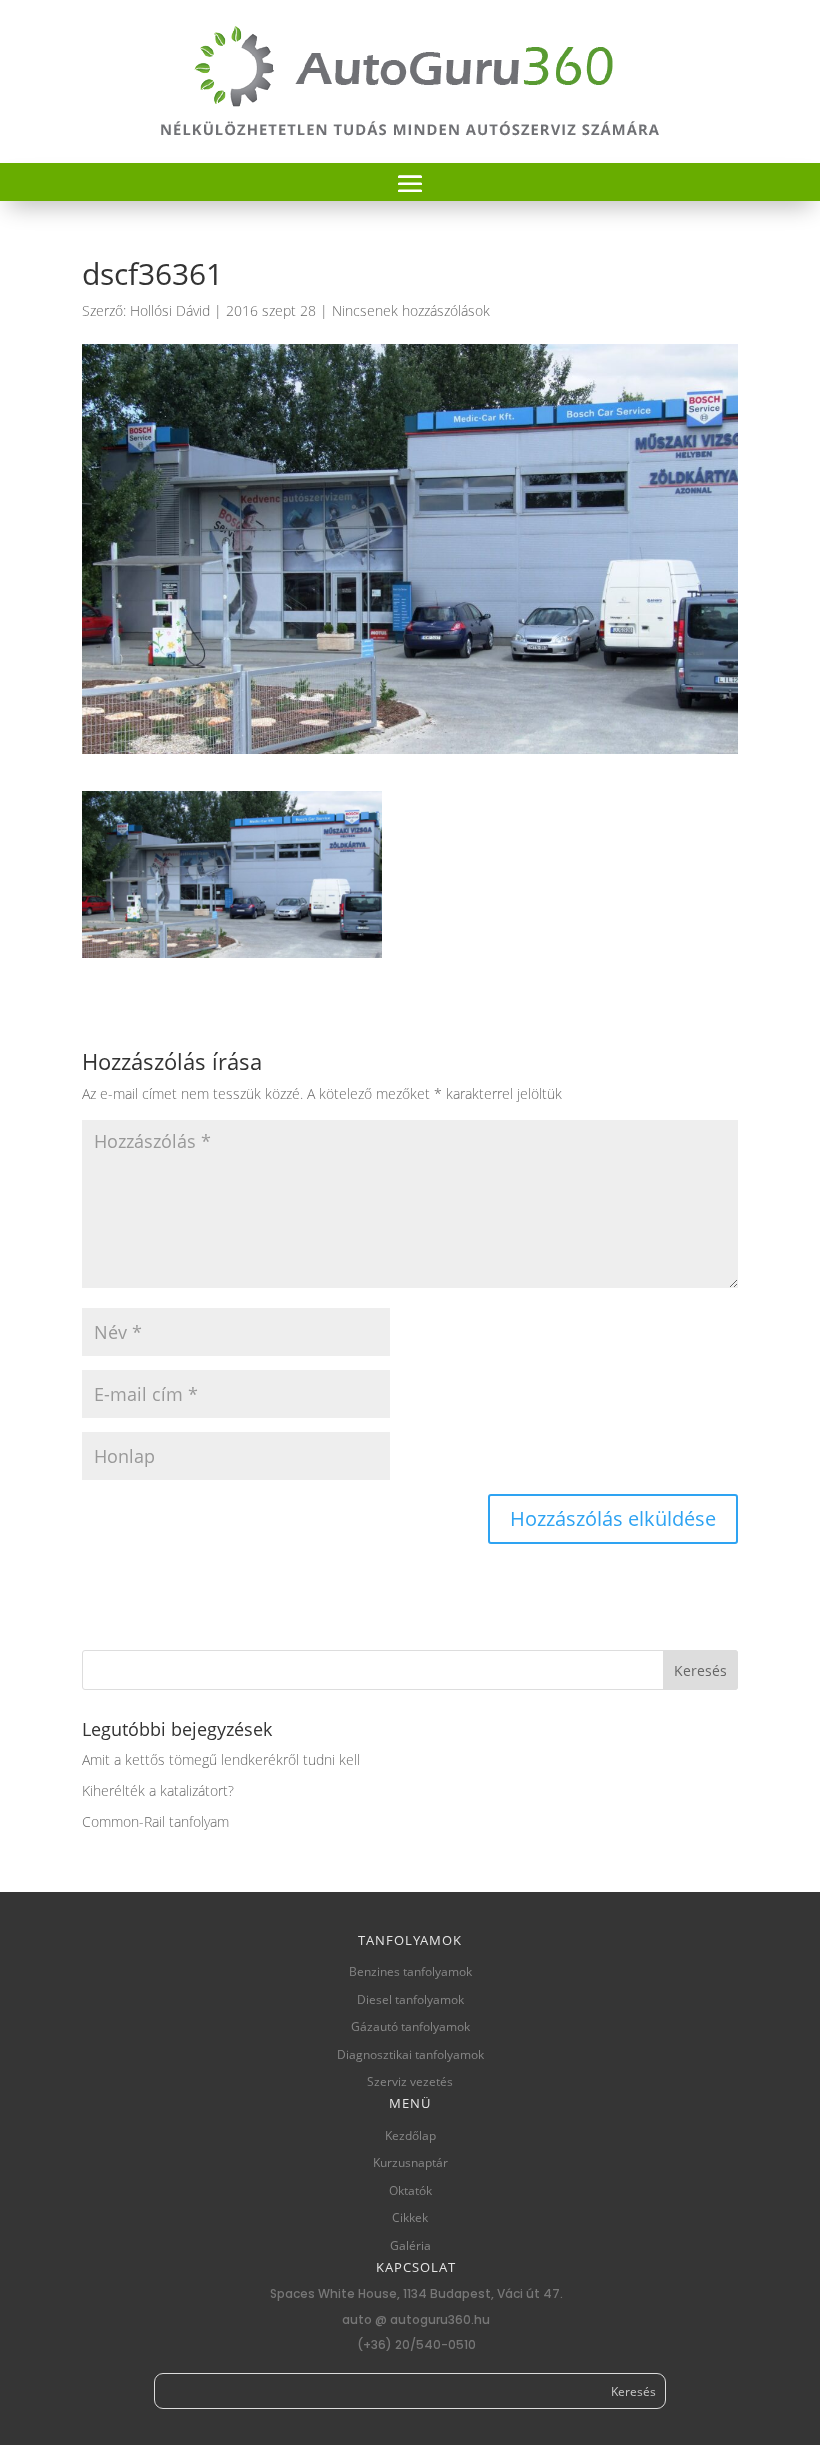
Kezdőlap (410, 2135)
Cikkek (410, 2217)
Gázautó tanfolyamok (410, 2026)
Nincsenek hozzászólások (411, 310)
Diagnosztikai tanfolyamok (410, 2054)
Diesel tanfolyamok (410, 1999)
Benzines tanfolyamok (410, 1971)
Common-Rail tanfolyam (155, 1821)
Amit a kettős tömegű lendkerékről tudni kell (221, 1759)
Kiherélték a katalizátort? (158, 1790)
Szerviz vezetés (410, 2081)
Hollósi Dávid (170, 310)
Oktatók (410, 2190)
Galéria (410, 2245)
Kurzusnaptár (410, 2162)
